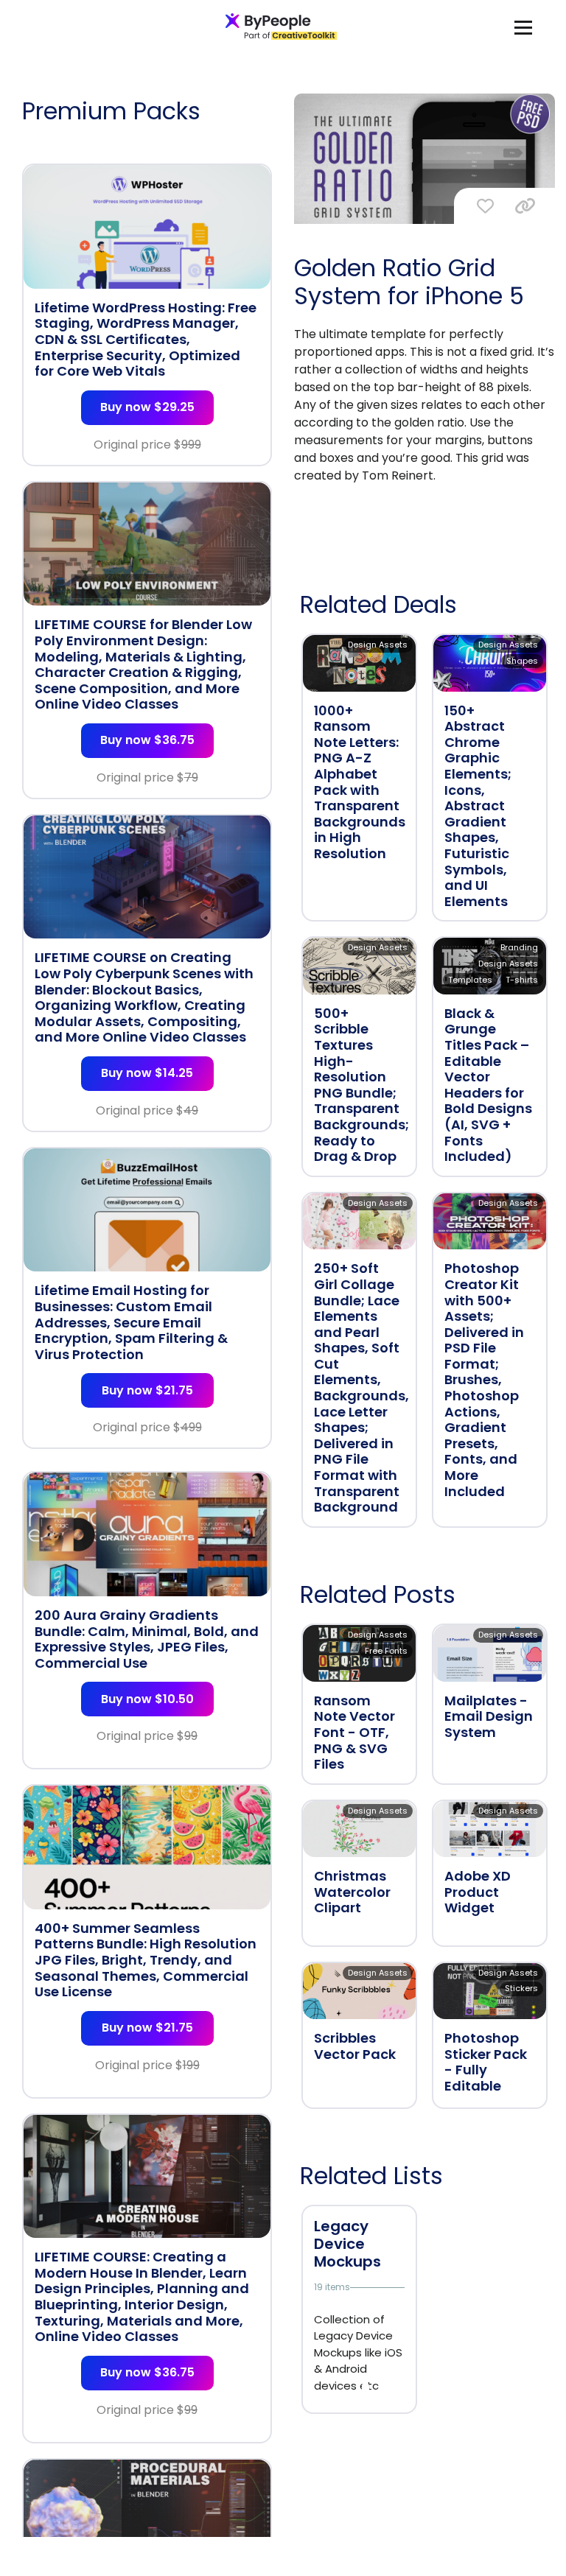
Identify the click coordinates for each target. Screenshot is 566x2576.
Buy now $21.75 (147, 1390)
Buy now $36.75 (147, 740)
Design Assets (378, 645)
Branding (519, 947)
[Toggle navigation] (523, 27)
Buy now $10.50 (147, 1699)
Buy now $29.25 (147, 407)
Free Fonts (386, 1651)
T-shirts (522, 980)
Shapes (522, 661)
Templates (470, 980)
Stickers (521, 1988)
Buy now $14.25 (147, 1073)
